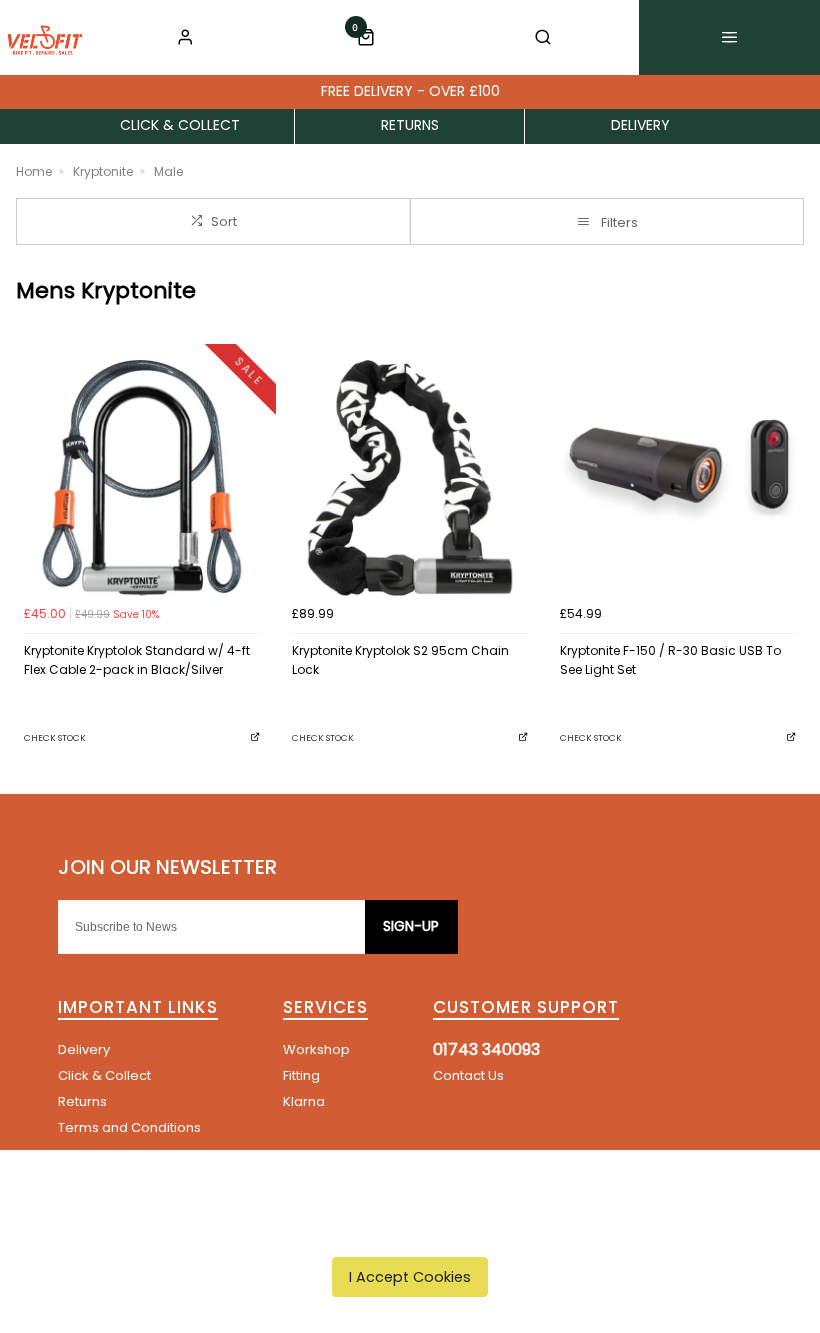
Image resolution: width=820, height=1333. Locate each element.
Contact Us (468, 1075)
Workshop (316, 1049)
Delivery (84, 1049)
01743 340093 (486, 1049)
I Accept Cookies (410, 1277)
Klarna (304, 1101)
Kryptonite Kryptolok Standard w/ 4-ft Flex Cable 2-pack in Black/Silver (137, 660)
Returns (82, 1101)
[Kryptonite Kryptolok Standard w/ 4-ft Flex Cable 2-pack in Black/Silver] (142, 478)
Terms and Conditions (129, 1127)
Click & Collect (104, 1075)
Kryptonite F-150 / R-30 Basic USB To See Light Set (670, 660)
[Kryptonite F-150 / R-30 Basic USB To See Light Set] (678, 478)
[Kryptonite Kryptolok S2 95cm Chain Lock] (410, 478)
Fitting (301, 1075)
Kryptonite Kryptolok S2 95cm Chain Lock (400, 660)
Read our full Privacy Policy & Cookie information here (410, 1231)
